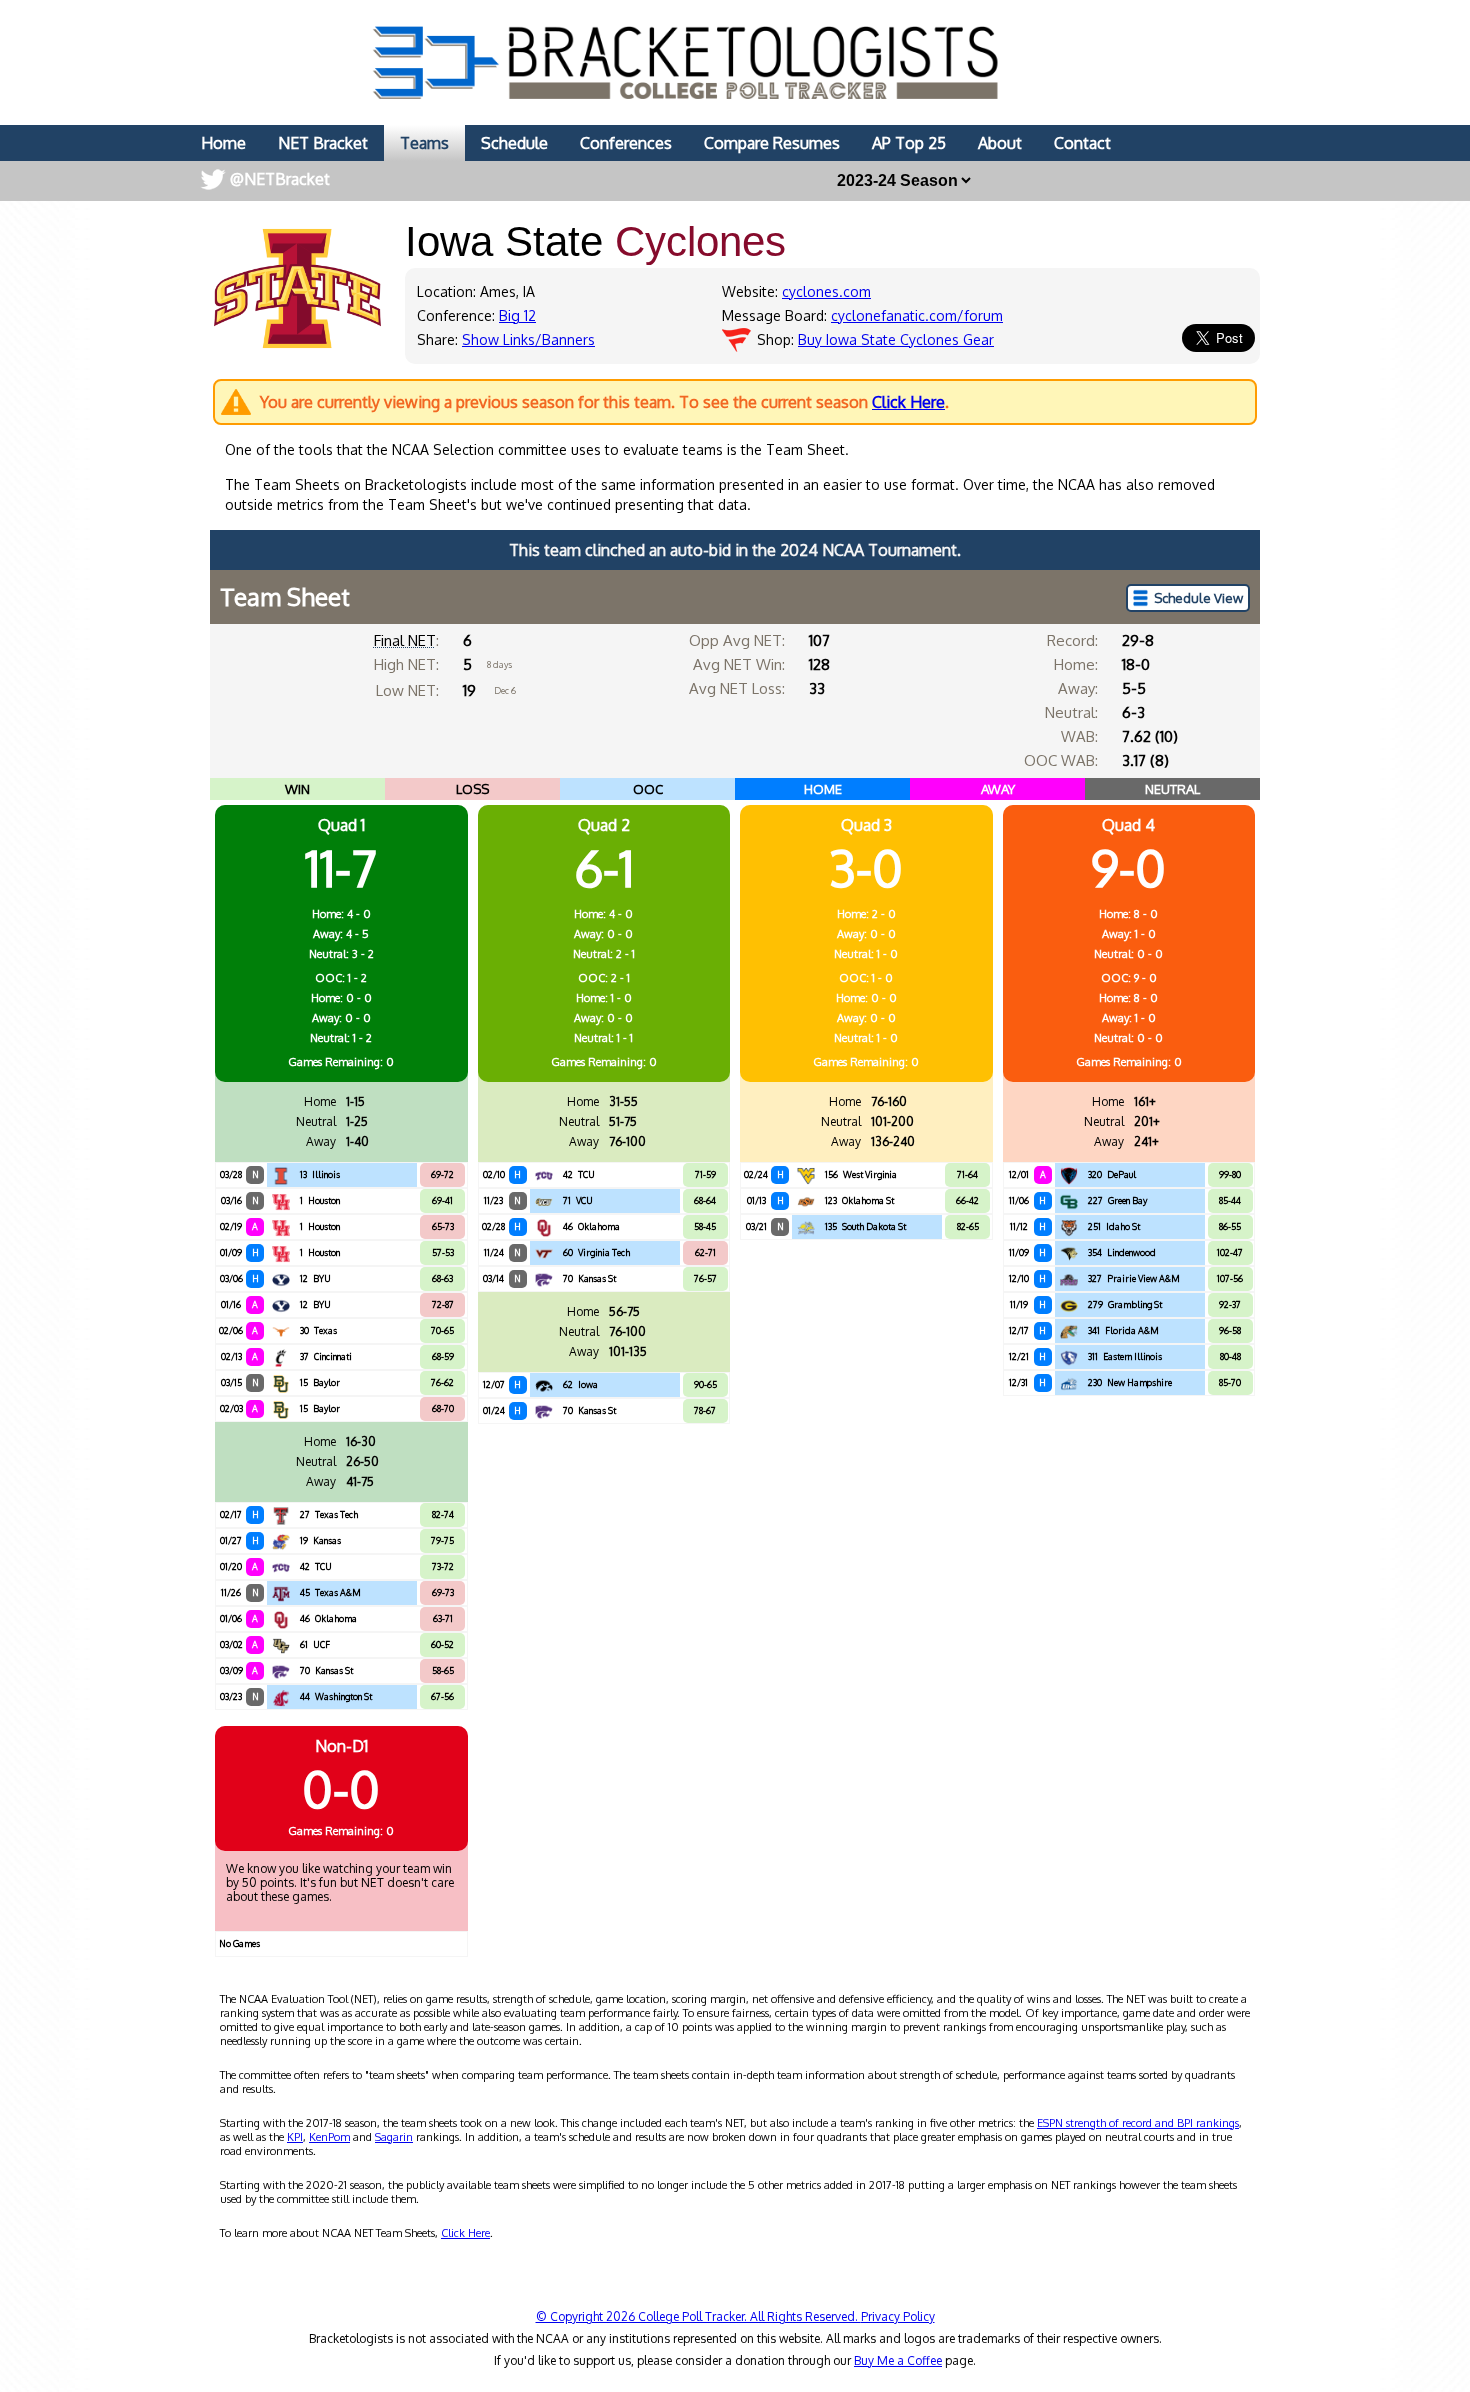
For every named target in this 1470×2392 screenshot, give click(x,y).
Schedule (514, 143)
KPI (295, 2137)
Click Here (908, 402)
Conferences (626, 143)
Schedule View (1198, 598)
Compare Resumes (772, 143)
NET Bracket (323, 143)
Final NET (405, 640)
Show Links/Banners (528, 339)
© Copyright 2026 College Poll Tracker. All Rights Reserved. (698, 2316)
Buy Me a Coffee (898, 2360)
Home (223, 143)
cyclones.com (826, 291)
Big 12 (517, 315)
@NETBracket (280, 179)
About (1000, 143)
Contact (1082, 143)
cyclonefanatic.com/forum (917, 315)
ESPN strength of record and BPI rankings (1138, 2123)
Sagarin (394, 2137)
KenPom (329, 2137)
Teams (424, 143)
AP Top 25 (909, 143)
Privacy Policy (898, 2316)
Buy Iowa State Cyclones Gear (896, 339)
